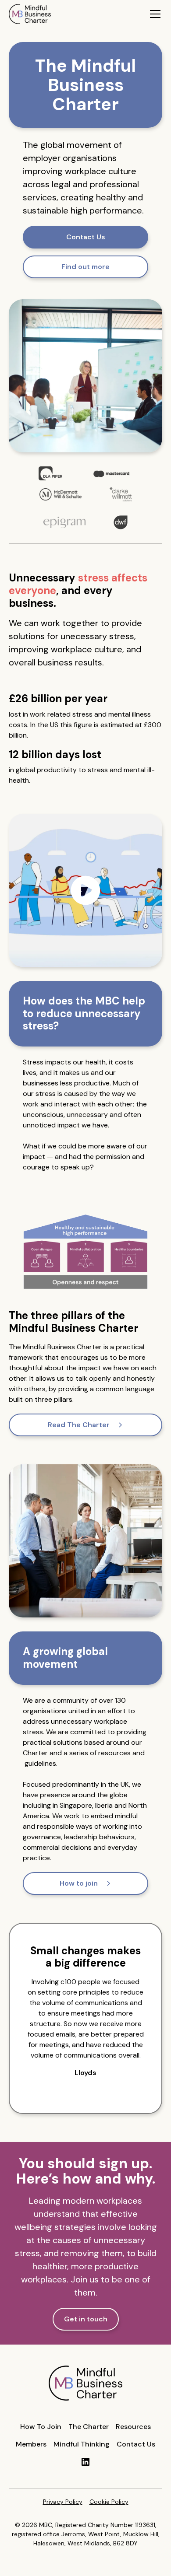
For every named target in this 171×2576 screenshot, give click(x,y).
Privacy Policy (63, 2502)
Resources (133, 2427)
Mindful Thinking (82, 2444)
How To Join (41, 2427)
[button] (153, 14)
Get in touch (86, 2319)
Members (31, 2444)
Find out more (85, 267)
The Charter (89, 2427)
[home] (30, 14)
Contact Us (86, 237)
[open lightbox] (85, 890)
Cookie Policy (109, 2502)
